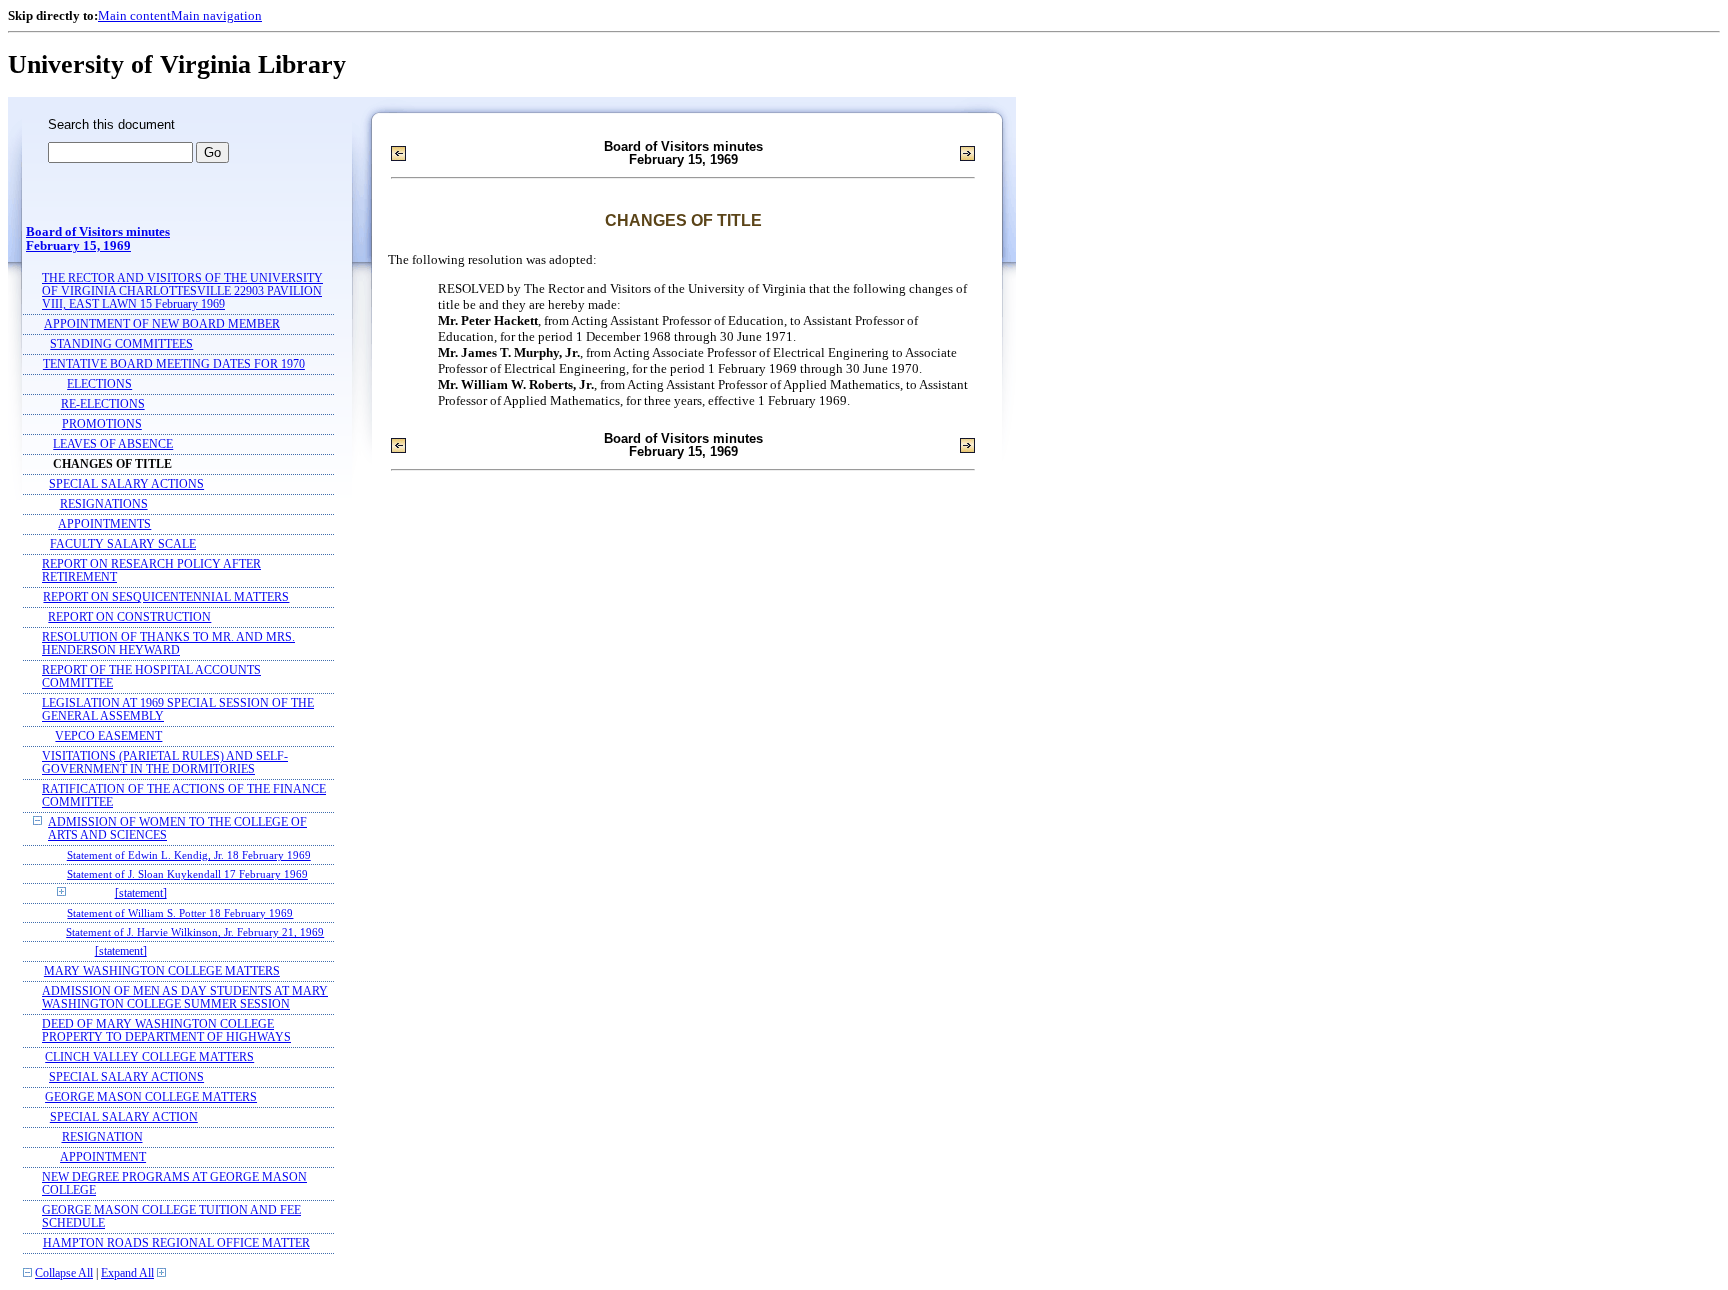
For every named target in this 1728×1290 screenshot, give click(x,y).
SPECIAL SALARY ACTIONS (126, 484)
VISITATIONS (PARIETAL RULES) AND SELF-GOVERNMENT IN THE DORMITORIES (165, 763)
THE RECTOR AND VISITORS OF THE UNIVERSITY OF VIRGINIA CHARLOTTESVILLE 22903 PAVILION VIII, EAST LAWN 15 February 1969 (182, 291)
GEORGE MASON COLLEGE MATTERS (151, 1097)
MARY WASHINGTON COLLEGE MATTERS (162, 971)
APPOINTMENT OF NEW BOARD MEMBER (162, 324)
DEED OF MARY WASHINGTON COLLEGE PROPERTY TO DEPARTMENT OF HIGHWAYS (166, 1031)
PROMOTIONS (102, 424)
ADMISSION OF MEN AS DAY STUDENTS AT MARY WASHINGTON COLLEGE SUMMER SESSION (185, 998)
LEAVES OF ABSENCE (113, 444)
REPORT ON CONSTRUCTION (129, 617)
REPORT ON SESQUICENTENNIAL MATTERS (166, 597)
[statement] (141, 893)
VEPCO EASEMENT (108, 736)
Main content (134, 15)
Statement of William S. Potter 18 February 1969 (180, 913)
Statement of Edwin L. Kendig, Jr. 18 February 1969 (189, 855)
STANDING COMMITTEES (121, 344)
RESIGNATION (102, 1137)
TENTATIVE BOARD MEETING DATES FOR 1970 (174, 364)
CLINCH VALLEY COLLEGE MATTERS (149, 1057)
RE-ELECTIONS (103, 404)
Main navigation (216, 15)
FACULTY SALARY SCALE (123, 544)
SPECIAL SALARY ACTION (124, 1117)
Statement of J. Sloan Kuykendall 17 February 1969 (187, 874)
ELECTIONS (99, 384)
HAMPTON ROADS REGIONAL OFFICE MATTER (176, 1243)
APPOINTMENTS (104, 524)
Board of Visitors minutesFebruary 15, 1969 (98, 239)
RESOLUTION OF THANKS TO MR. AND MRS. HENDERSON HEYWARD (168, 644)
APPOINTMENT (103, 1157)
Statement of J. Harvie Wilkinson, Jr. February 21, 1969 (195, 932)
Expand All (127, 1273)
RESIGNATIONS (104, 504)
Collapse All (64, 1273)
